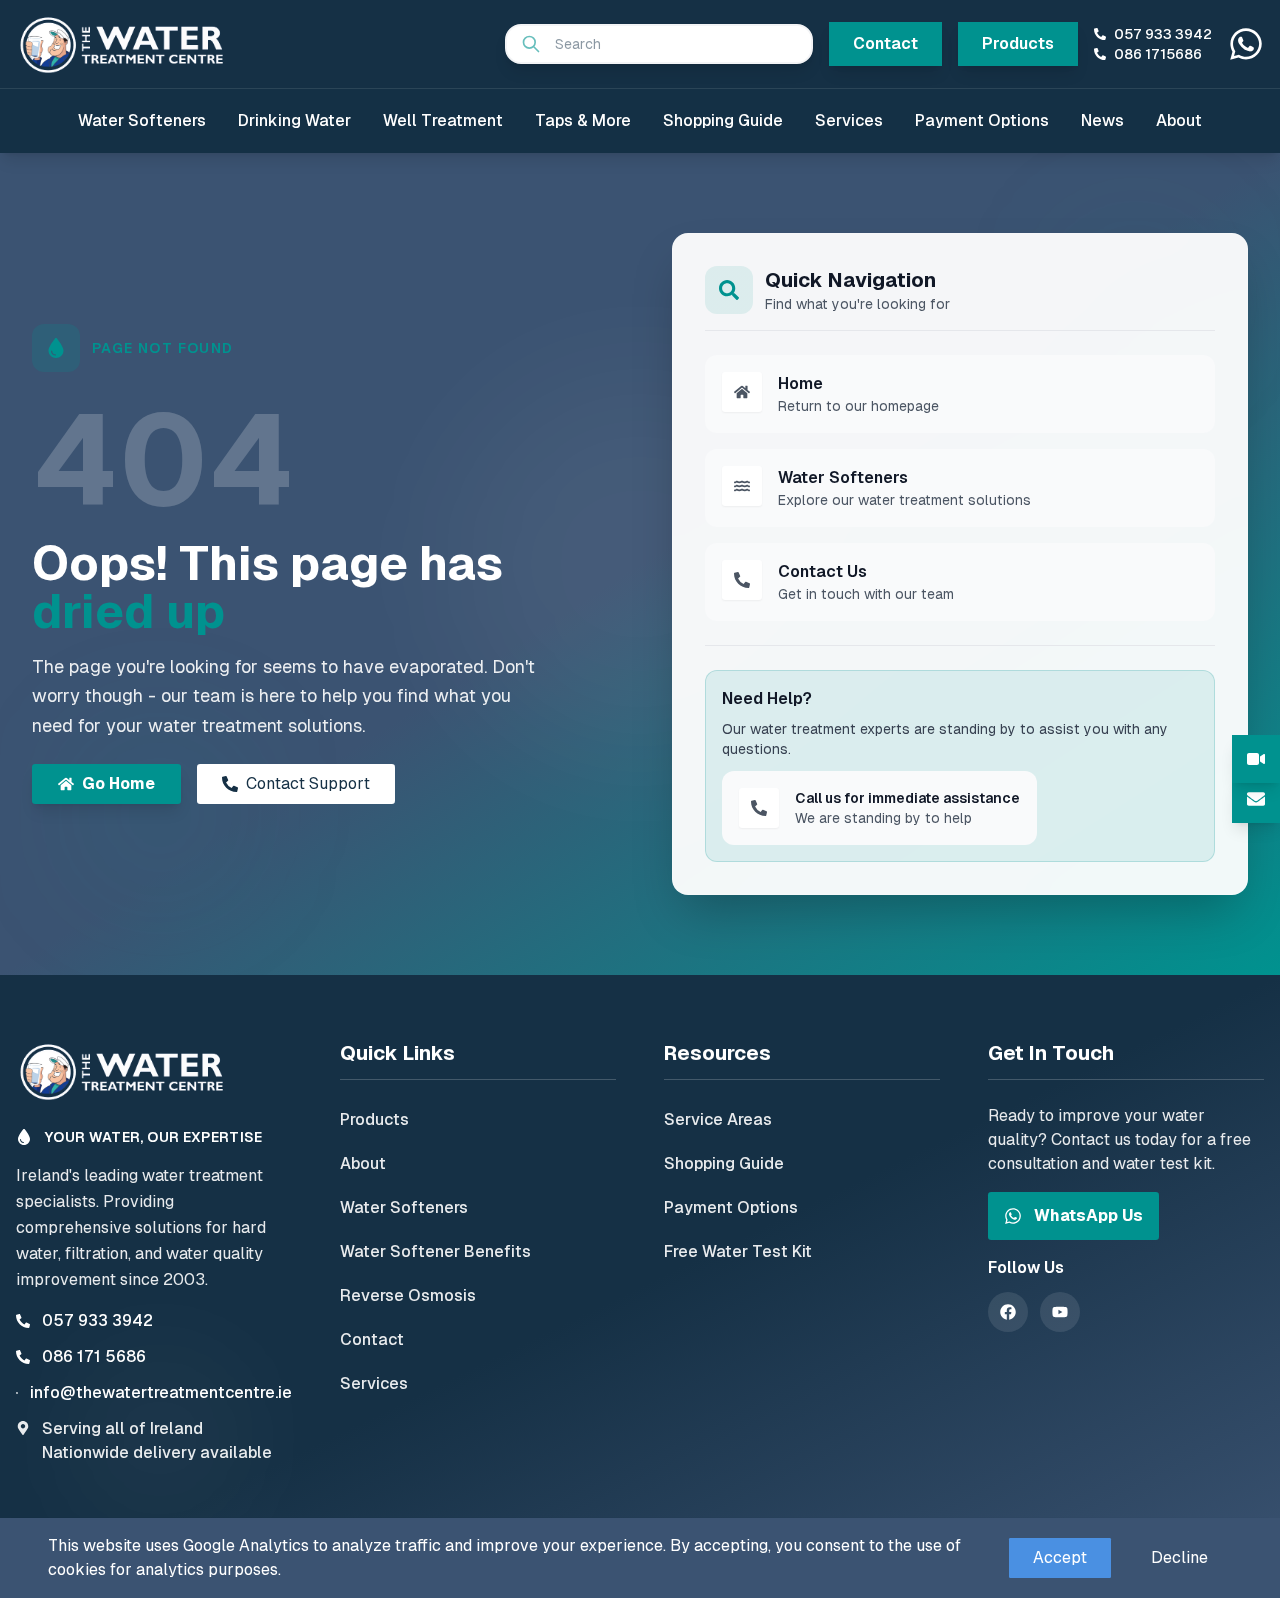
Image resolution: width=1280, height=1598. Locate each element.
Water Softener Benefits (435, 1251)
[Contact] (1256, 799)
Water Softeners (142, 120)
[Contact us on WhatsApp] (1246, 44)
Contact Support (308, 783)
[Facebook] (1008, 1312)
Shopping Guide (723, 120)
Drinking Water (294, 120)
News (1102, 120)
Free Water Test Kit (738, 1251)
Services (849, 120)
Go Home (118, 783)
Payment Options (982, 120)
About (1179, 120)
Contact (885, 43)
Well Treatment (443, 120)
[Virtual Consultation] (1256, 759)
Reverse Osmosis (408, 1295)
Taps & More (583, 120)
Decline (1179, 1557)
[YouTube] (1060, 1312)
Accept (1060, 1557)
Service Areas (718, 1119)
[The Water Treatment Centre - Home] (126, 44)
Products (1018, 43)
